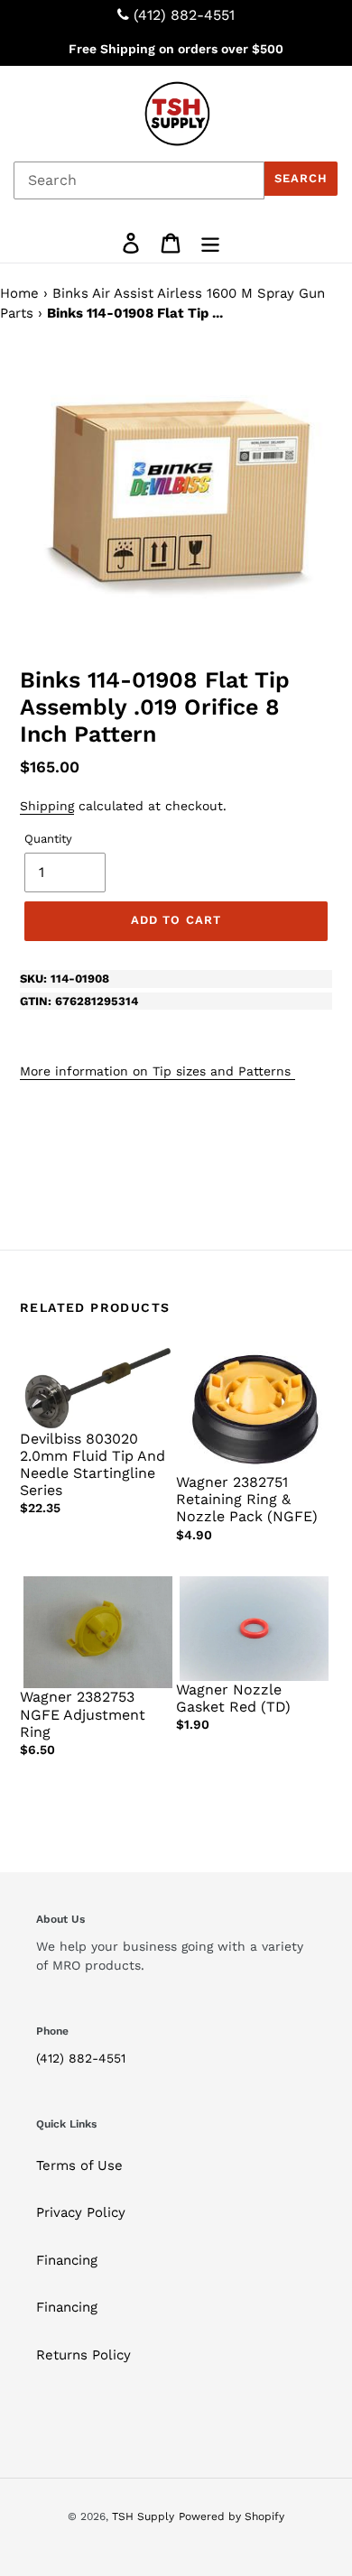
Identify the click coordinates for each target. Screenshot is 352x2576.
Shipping (47, 806)
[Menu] (210, 243)
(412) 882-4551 (184, 15)
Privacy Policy (81, 2212)
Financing (67, 2260)
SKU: (65, 979)
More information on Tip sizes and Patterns (157, 1071)
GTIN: (79, 1001)
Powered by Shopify (232, 2516)
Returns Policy (83, 2355)
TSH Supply (143, 2516)
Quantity (48, 839)
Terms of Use (79, 2165)
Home (19, 293)
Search (301, 178)
